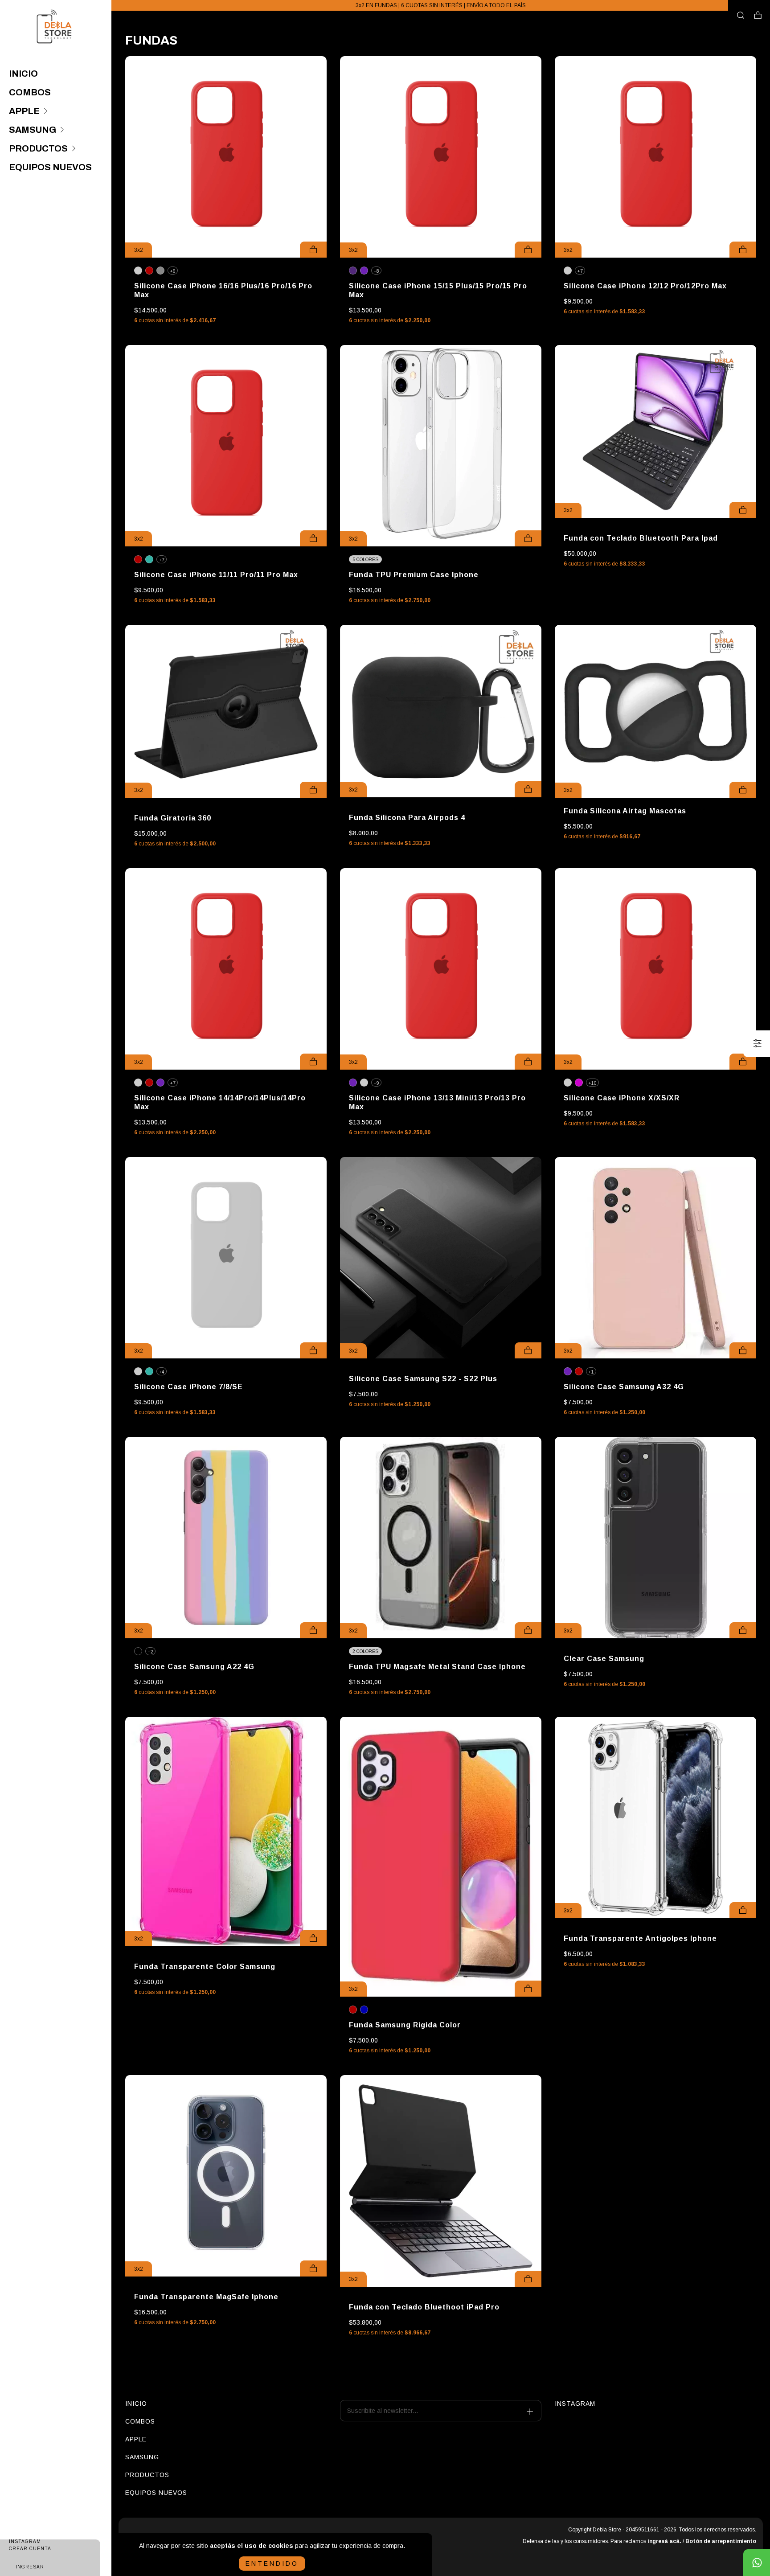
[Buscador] (741, 16)
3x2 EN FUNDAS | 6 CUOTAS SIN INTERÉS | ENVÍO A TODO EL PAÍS (441, 5)
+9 (376, 1083)
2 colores (365, 1651)
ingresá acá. (664, 2541)
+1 (591, 1372)
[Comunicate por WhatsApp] (757, 2563)
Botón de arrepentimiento (721, 2541)
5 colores (365, 560)
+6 (173, 271)
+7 (580, 271)
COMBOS (30, 92)
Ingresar (30, 2567)
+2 (150, 1652)
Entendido (272, 2564)
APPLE (24, 111)
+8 (376, 271)
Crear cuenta (30, 2549)
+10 (592, 1083)
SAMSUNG (33, 130)
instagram (575, 2404)
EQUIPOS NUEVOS (50, 167)
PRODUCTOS (38, 148)
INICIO (23, 74)
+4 (162, 1372)
